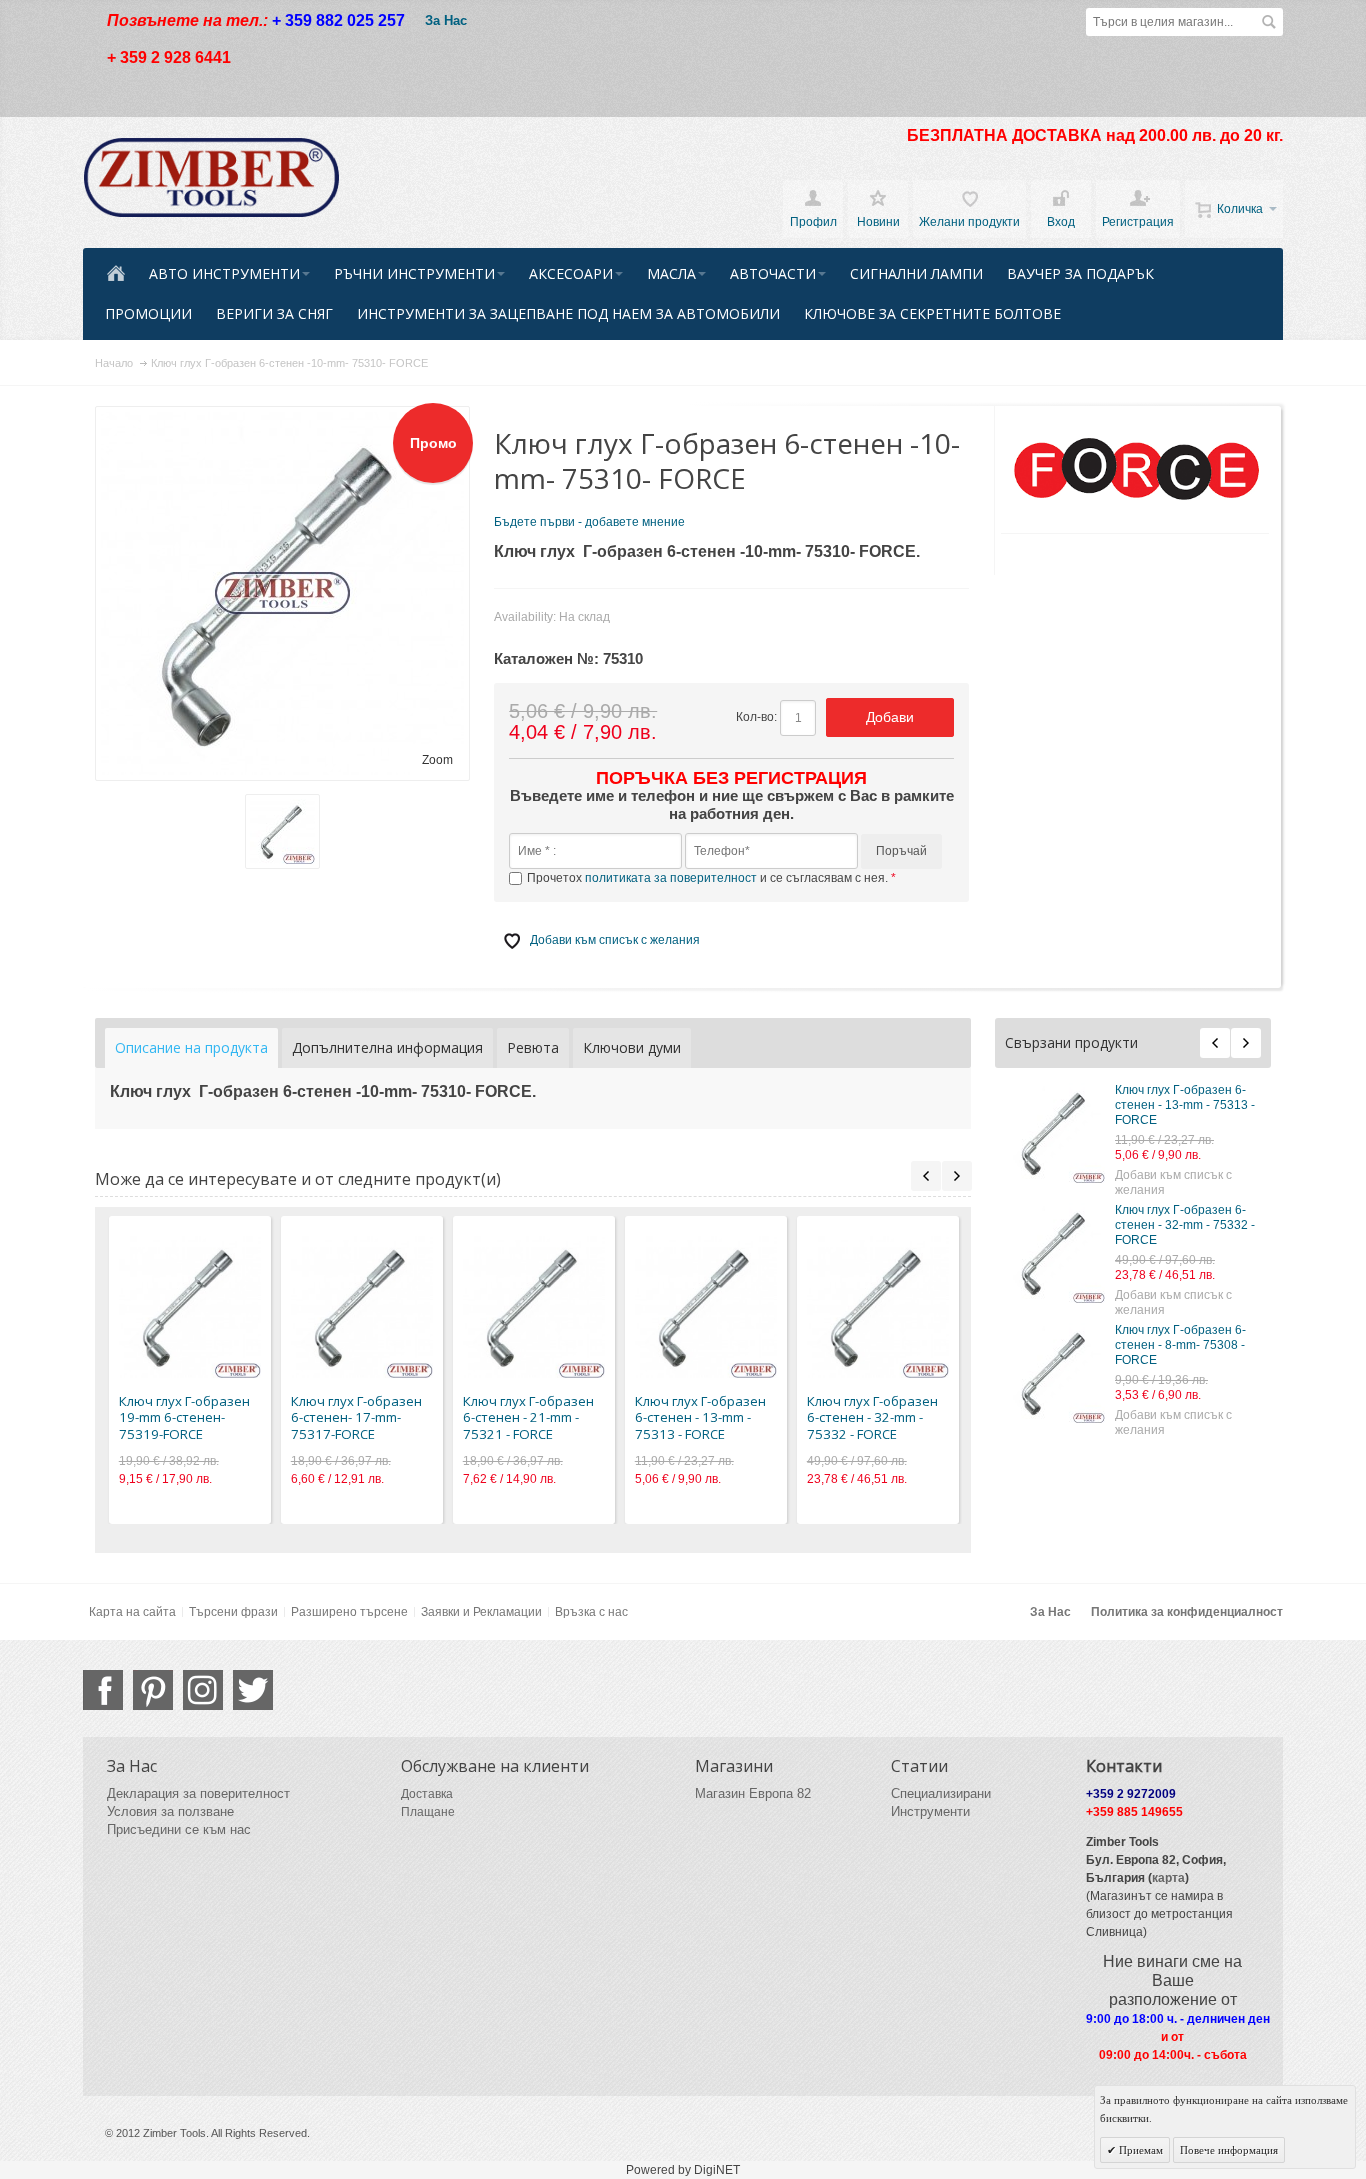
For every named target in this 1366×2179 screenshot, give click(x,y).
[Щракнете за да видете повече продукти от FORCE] (1135, 470)
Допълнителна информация (387, 1047)
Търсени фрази (233, 1612)
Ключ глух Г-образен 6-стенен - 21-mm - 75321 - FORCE (528, 1417)
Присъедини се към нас (179, 1829)
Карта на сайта (132, 1612)
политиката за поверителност (671, 878)
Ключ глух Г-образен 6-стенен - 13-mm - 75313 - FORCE (1185, 1105)
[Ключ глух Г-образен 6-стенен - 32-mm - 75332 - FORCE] (1055, 1253)
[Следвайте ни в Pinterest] (153, 1690)
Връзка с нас (591, 1612)
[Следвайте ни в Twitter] (253, 1690)
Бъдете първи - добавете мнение (589, 522)
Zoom (437, 760)
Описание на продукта (191, 1047)
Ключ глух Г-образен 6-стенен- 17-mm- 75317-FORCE (356, 1417)
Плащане (428, 1812)
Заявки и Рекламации (481, 1612)
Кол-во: (756, 717)
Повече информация (1229, 2150)
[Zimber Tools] (211, 178)
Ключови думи (632, 1047)
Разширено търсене (349, 1612)
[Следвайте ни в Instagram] (203, 1690)
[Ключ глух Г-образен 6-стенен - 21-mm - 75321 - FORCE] (534, 1307)
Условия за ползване (170, 1811)
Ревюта (533, 1047)
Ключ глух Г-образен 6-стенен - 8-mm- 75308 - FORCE (1180, 1345)
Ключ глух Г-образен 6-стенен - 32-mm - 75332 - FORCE (1185, 1225)
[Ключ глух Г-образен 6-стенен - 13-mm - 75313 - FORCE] (1055, 1133)
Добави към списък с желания (1173, 1182)
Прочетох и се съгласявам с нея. (709, 878)
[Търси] (1269, 22)
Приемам (1139, 2150)
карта (1168, 1878)
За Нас (446, 20)
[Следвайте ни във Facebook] (103, 1690)
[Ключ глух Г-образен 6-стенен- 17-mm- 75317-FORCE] (362, 1307)
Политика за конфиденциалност (1187, 1612)
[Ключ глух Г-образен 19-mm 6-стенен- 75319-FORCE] (190, 1307)
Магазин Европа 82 (753, 1793)
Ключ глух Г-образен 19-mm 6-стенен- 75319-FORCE (184, 1417)
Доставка (427, 1794)
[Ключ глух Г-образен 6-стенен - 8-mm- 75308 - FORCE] (1055, 1373)
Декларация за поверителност (198, 1793)
